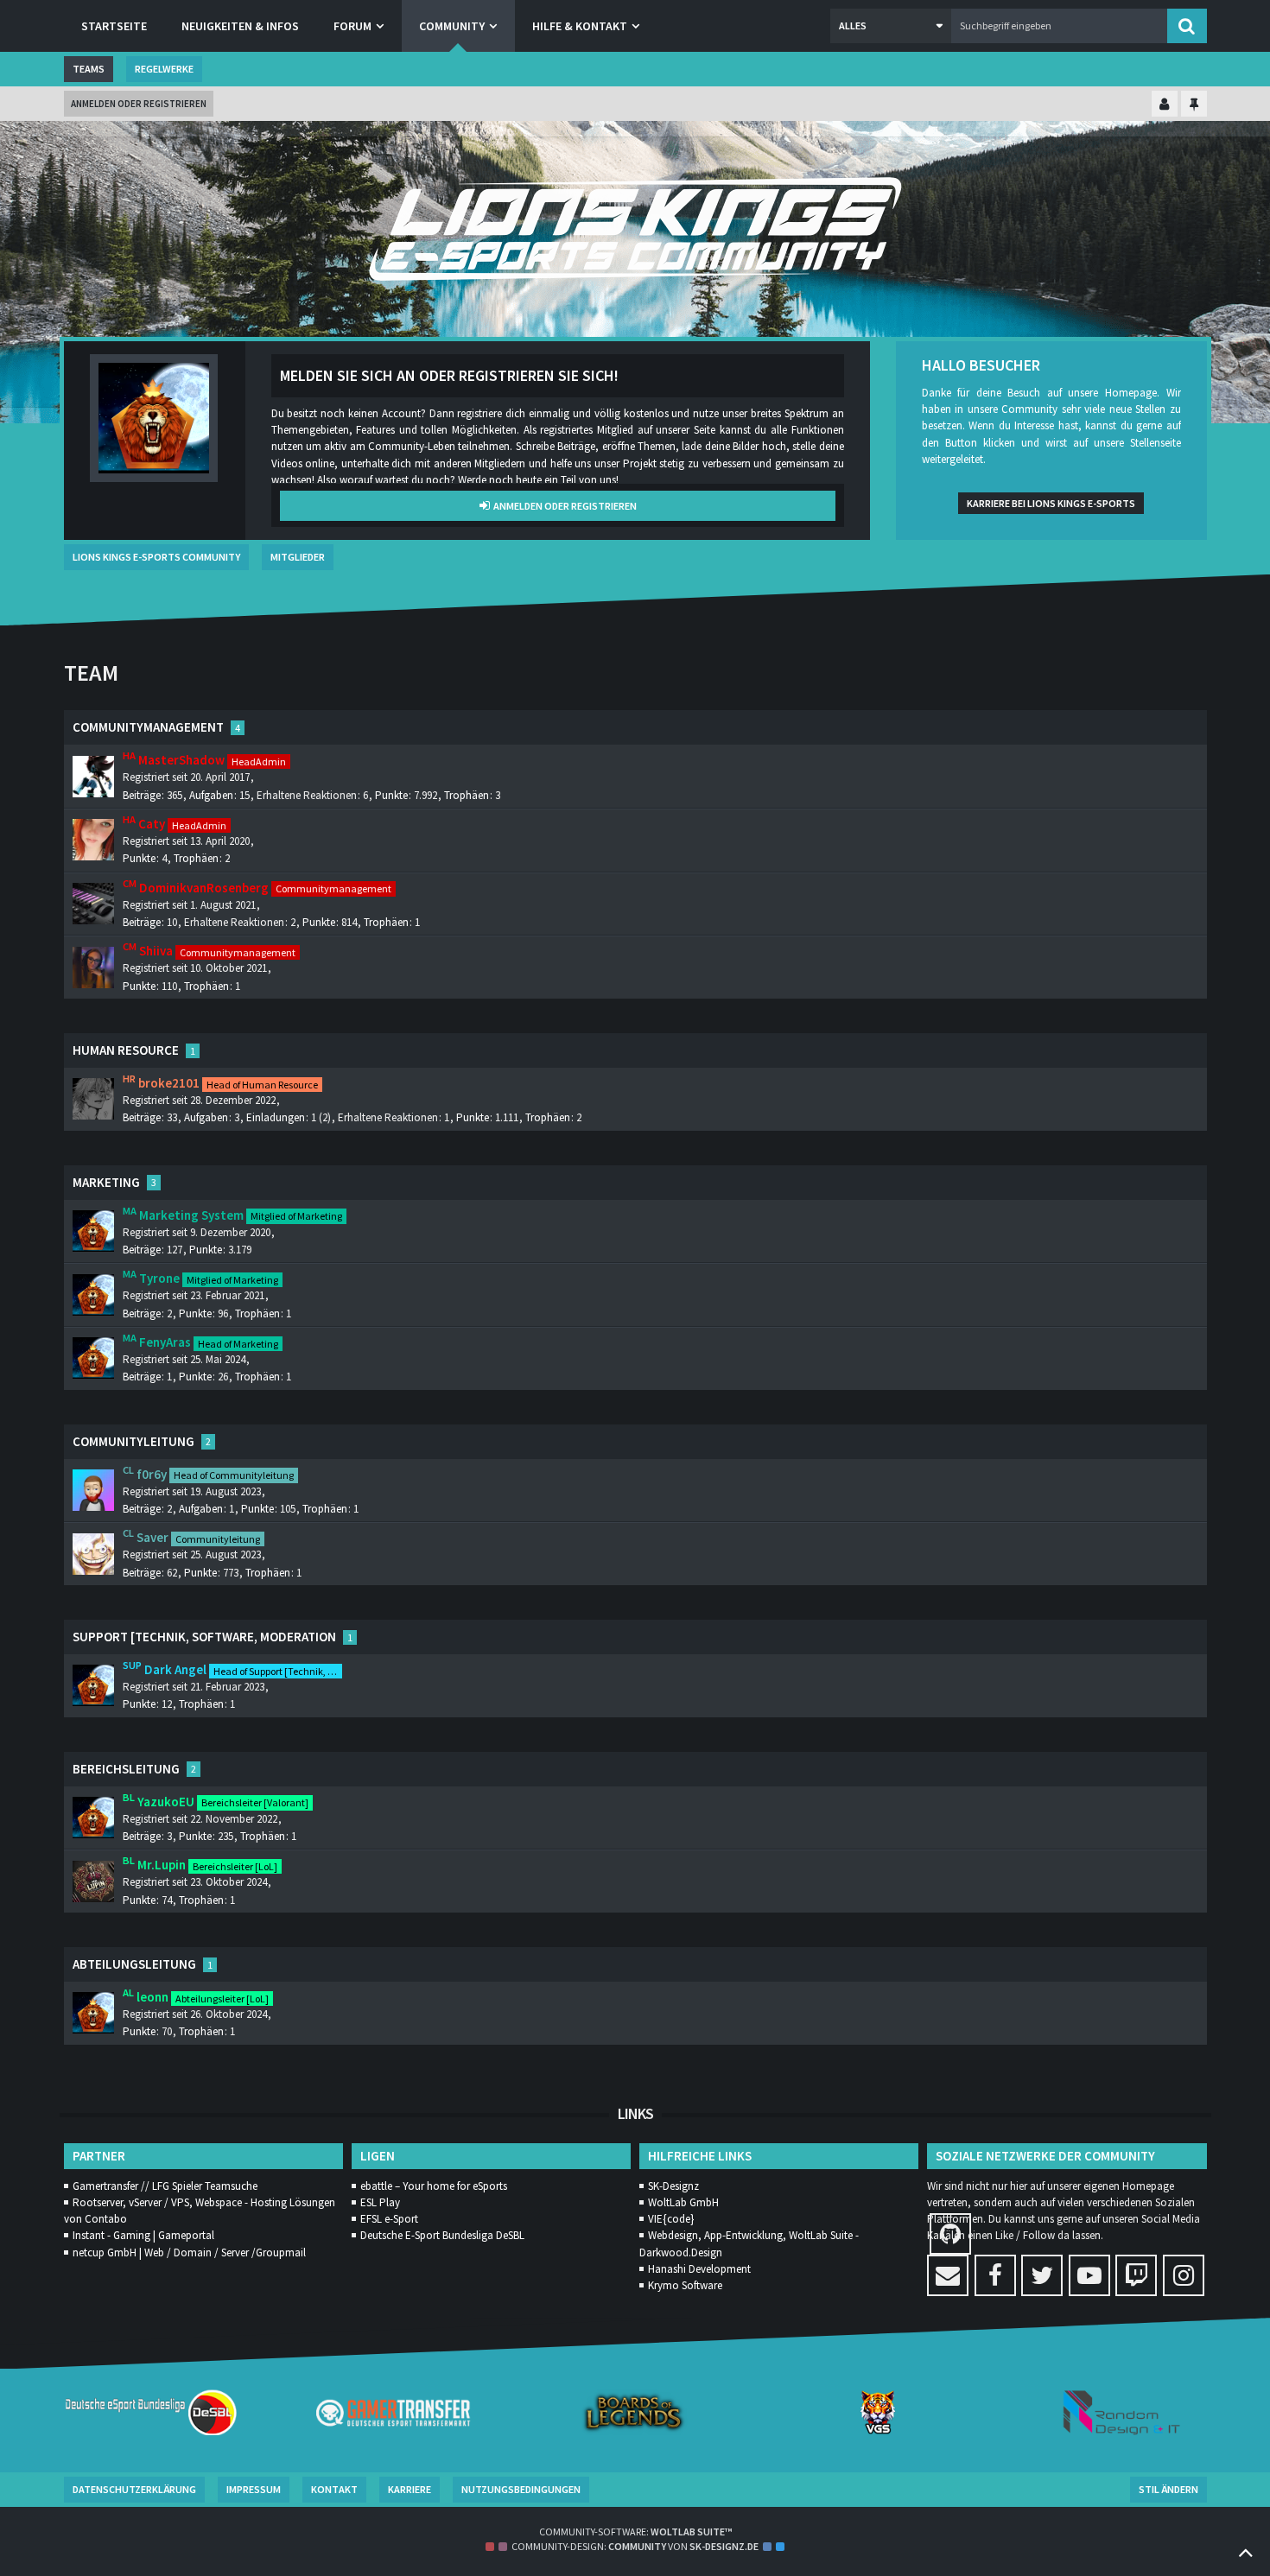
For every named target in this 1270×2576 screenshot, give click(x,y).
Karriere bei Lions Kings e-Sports (1051, 503)
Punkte (391, 795)
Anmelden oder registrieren (139, 104)
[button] (891, 26)
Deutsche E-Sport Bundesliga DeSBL (442, 2235)
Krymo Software (685, 2285)
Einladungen (276, 1117)
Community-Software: (635, 2532)
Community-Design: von (635, 2546)
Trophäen (467, 795)
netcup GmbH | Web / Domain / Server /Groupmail (189, 2252)
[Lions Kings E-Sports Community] (635, 229)
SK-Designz (673, 2186)
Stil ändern (1168, 2489)
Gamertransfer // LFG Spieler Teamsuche (165, 2186)
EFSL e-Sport (389, 2219)
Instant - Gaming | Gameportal (143, 2235)
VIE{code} (671, 2219)
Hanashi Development (699, 2269)
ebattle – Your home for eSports (434, 2186)
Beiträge (142, 795)
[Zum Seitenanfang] (1246, 2552)
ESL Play (380, 2202)
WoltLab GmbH (683, 2202)
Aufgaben (211, 795)
